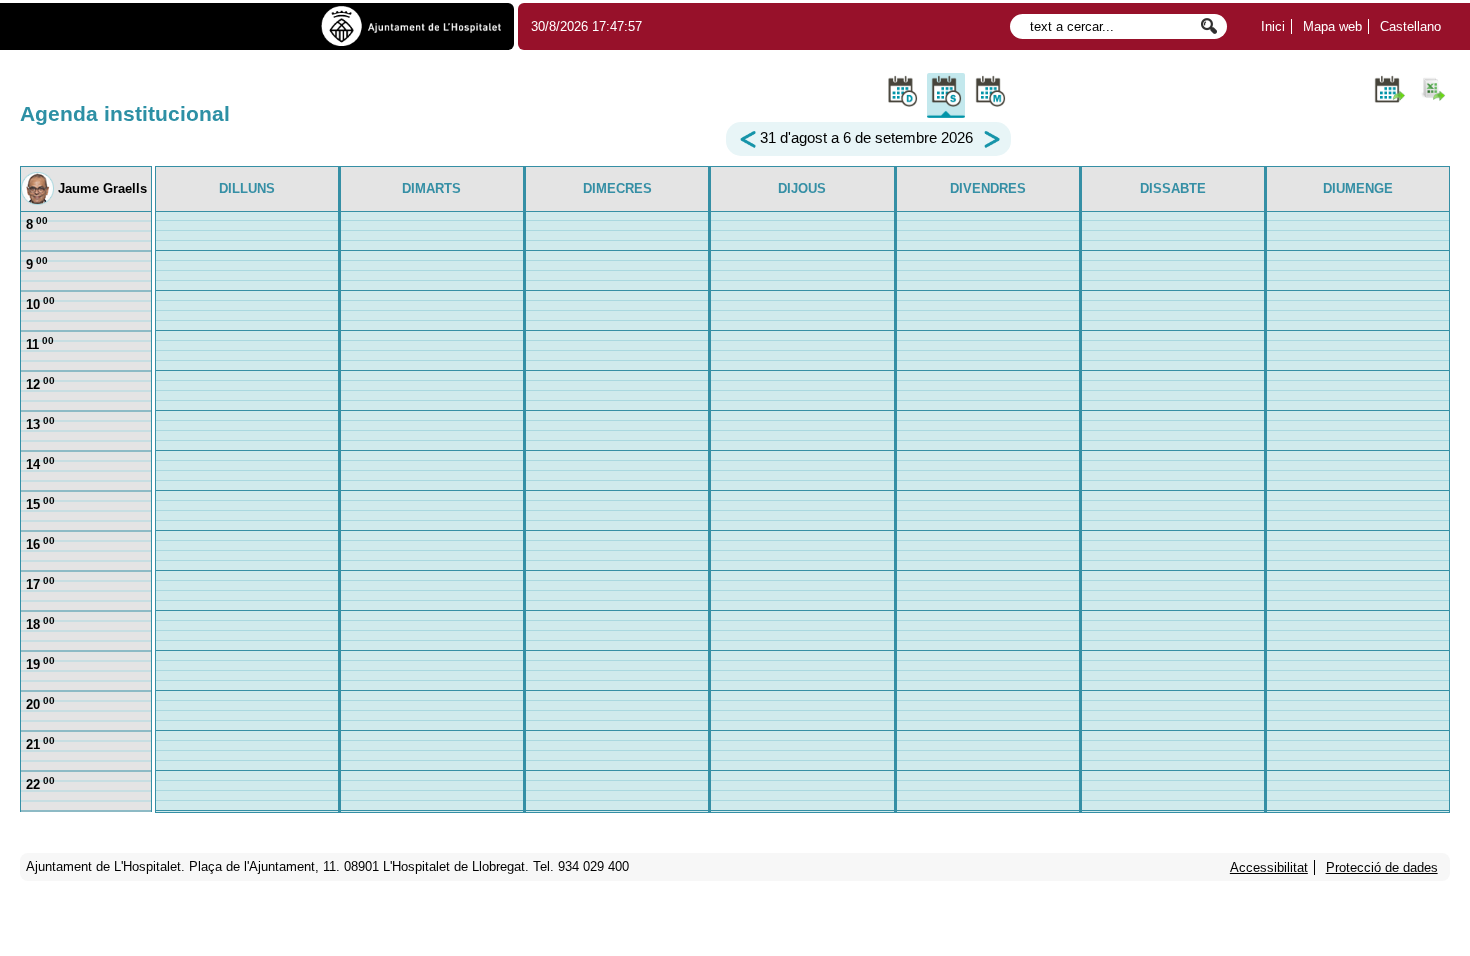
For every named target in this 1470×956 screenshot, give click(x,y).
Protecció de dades (1382, 867)
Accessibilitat (1269, 867)
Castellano (1410, 26)
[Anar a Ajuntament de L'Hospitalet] (412, 27)
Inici (1273, 26)
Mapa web (1332, 26)
